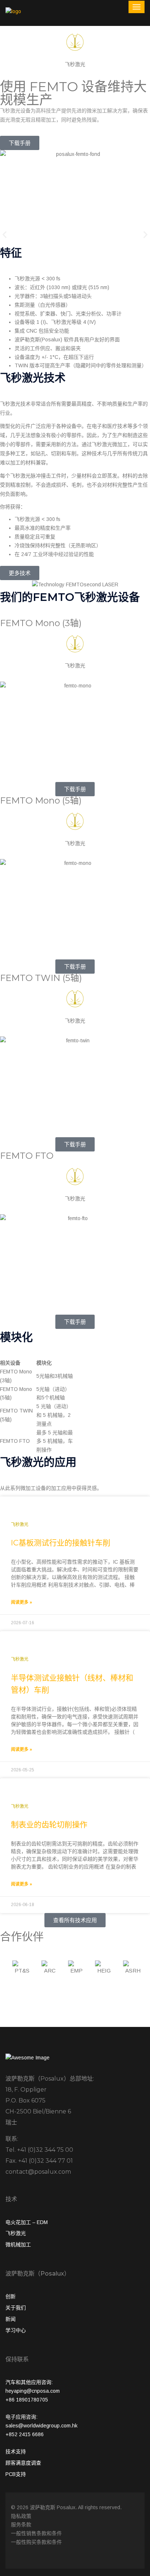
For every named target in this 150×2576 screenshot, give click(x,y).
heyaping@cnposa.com (33, 2391)
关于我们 (16, 2308)
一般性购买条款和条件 (36, 2542)
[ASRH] (133, 1970)
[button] (5, 235)
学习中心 (16, 2330)
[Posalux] (13, 11)
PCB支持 (16, 2474)
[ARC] (50, 1970)
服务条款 (21, 2525)
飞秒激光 (16, 2233)
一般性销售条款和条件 (36, 2533)
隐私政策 (21, 2516)
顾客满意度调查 (23, 2463)
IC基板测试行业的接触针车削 (61, 1543)
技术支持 (16, 2452)
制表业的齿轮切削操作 (49, 1824)
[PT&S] (22, 1970)
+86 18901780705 (27, 2400)
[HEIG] (104, 1970)
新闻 (11, 2319)
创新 (11, 2296)
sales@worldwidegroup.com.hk (42, 2426)
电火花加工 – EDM (27, 2222)
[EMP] (77, 1970)
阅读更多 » (21, 1602)
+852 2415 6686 (25, 2434)
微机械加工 (18, 2245)
